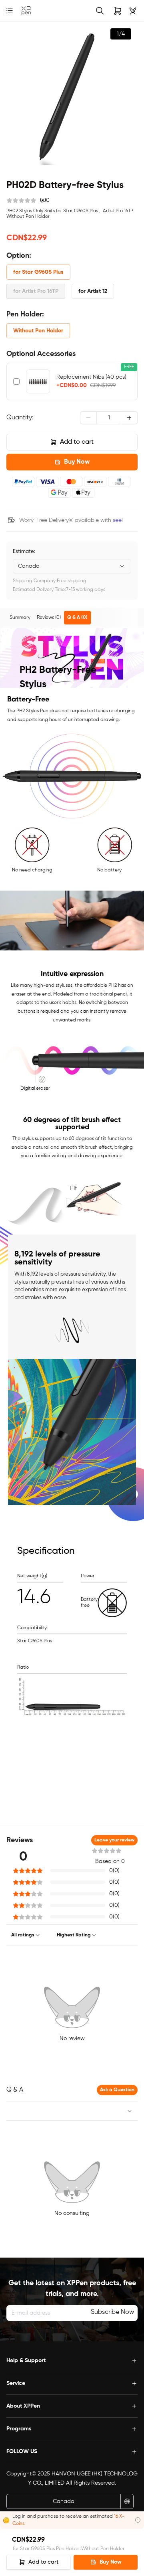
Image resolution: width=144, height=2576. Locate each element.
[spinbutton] (109, 418)
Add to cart (77, 442)
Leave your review (114, 1840)
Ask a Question (117, 2090)
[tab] (20, 618)
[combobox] (72, 566)
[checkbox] (16, 381)
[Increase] (129, 418)
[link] (26, 11)
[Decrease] (88, 418)
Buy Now (77, 462)
